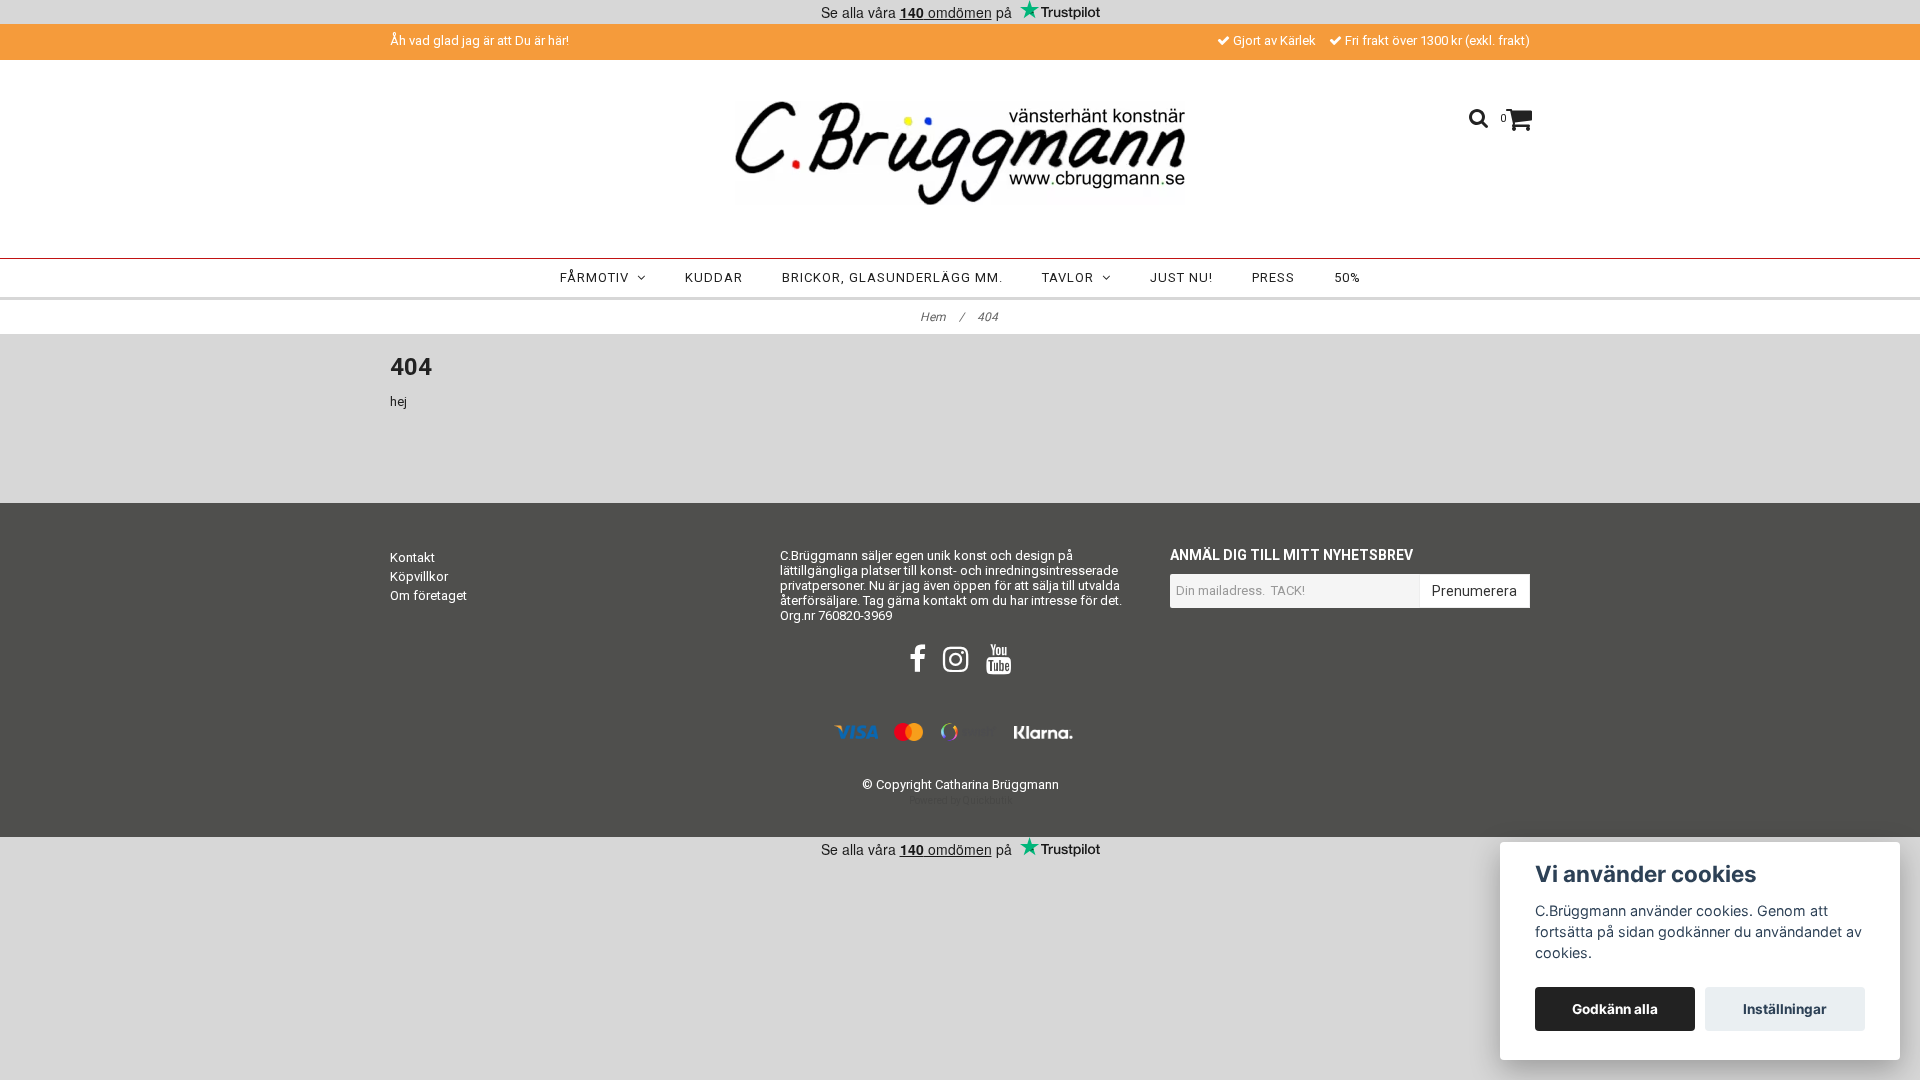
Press (1273, 277)
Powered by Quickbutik (960, 800)
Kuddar (714, 277)
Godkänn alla (1615, 1009)
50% (1347, 277)
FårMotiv (598, 277)
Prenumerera (1474, 591)
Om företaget (428, 595)
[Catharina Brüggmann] (960, 153)
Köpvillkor (419, 576)
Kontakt (412, 557)
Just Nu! (1181, 277)
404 (989, 317)
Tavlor (1072, 277)
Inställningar (1785, 1009)
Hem (942, 317)
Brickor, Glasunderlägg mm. (892, 277)
